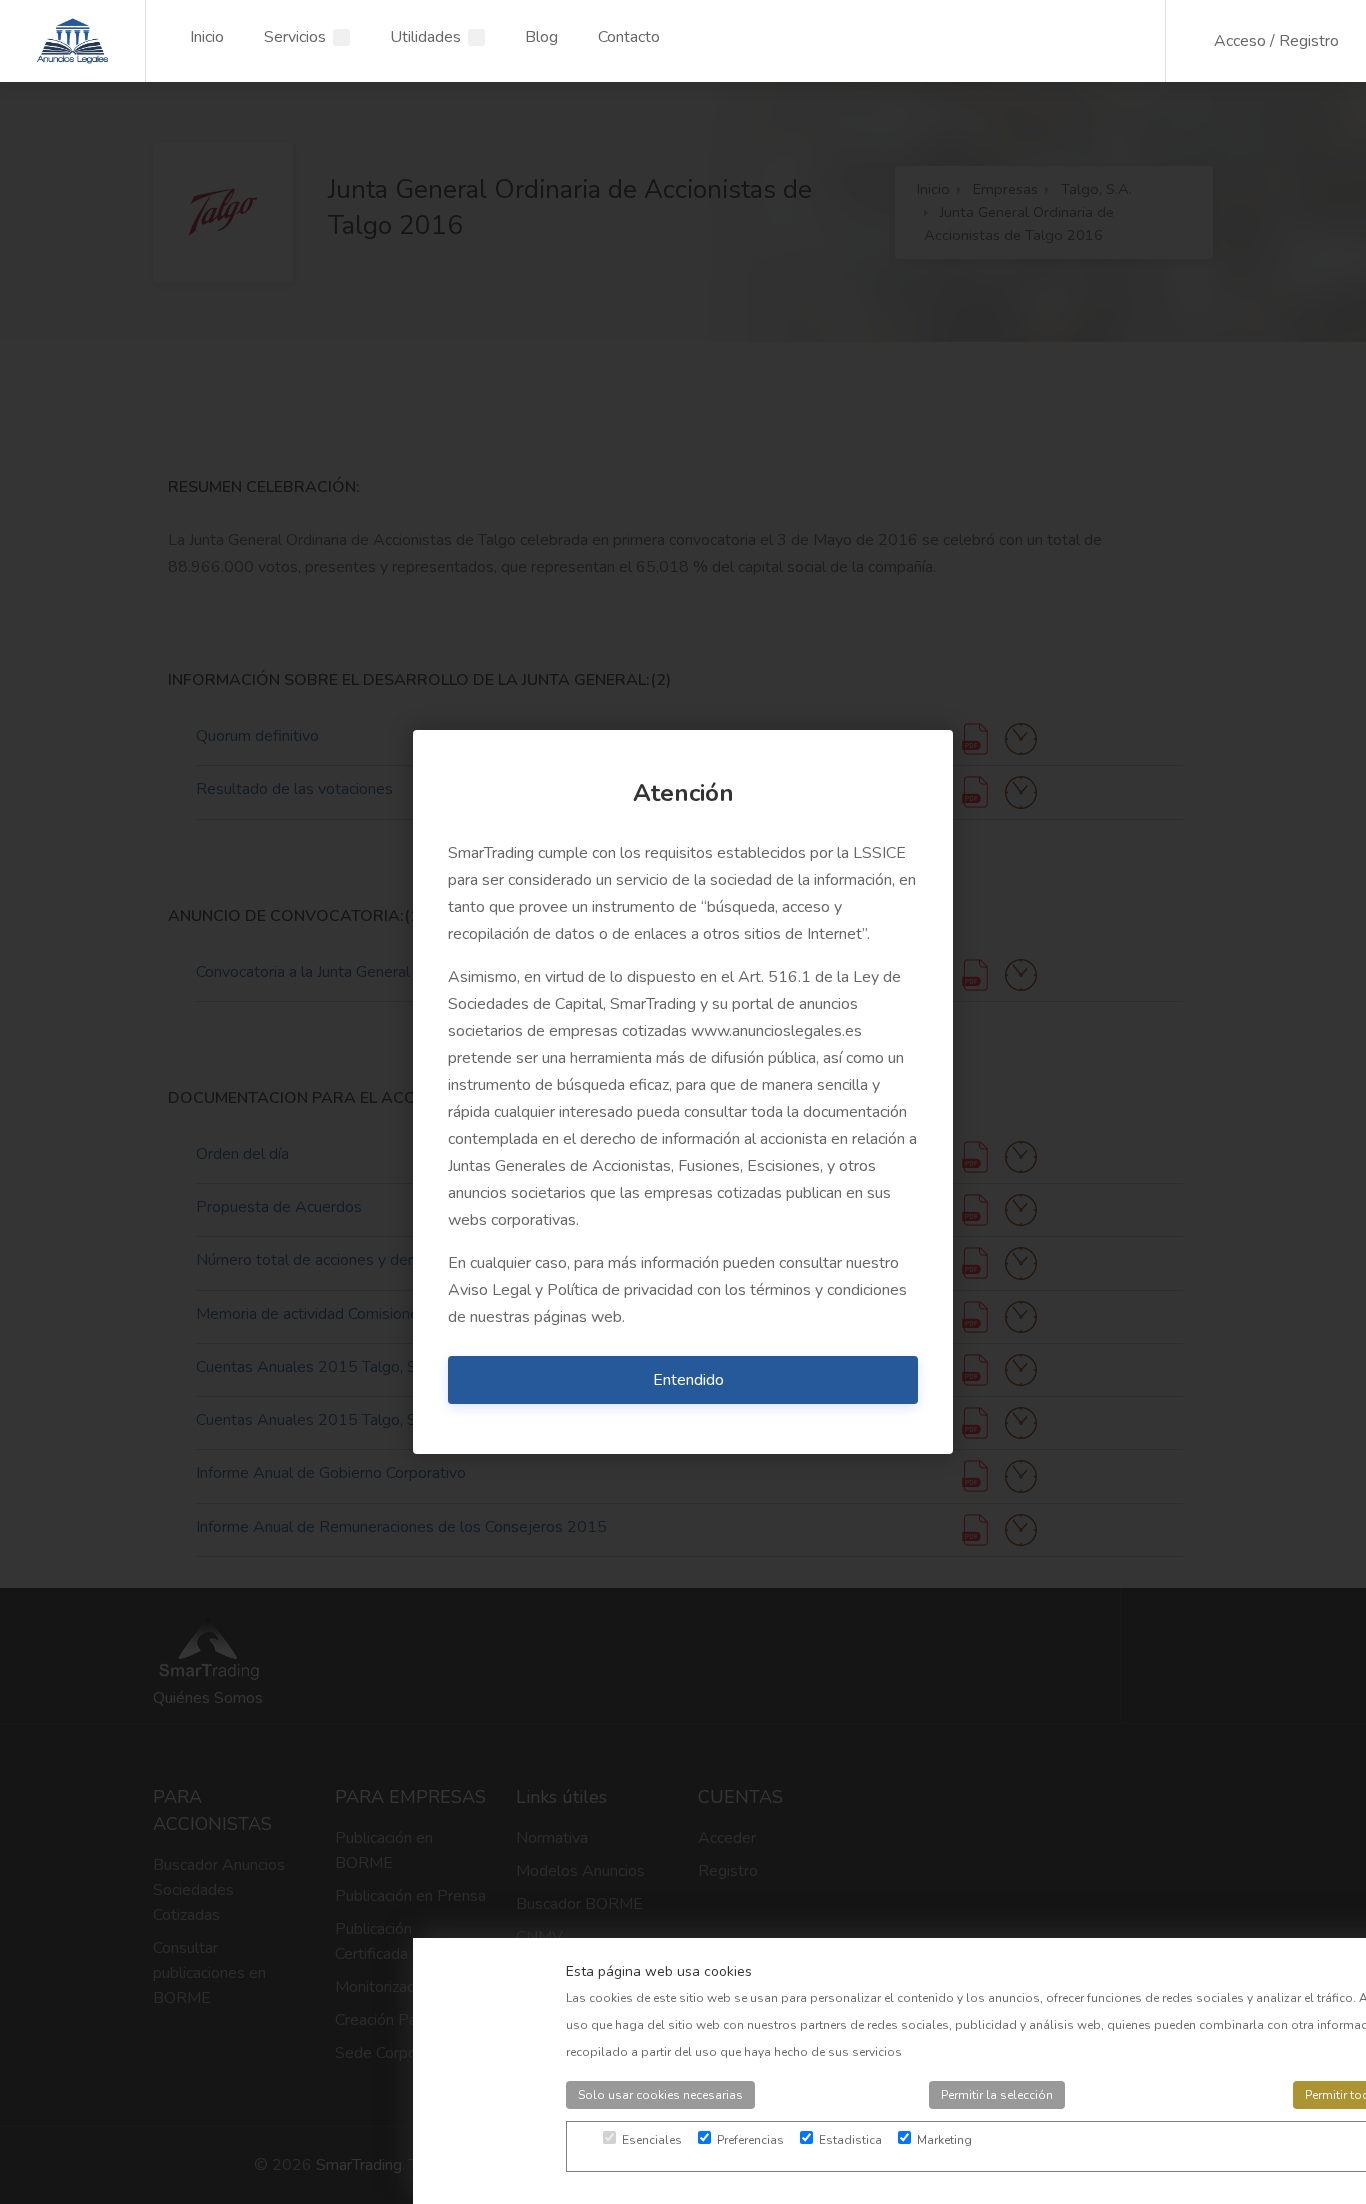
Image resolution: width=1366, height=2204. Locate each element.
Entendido (688, 1380)
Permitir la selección (997, 2095)
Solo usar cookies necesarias (660, 2095)
